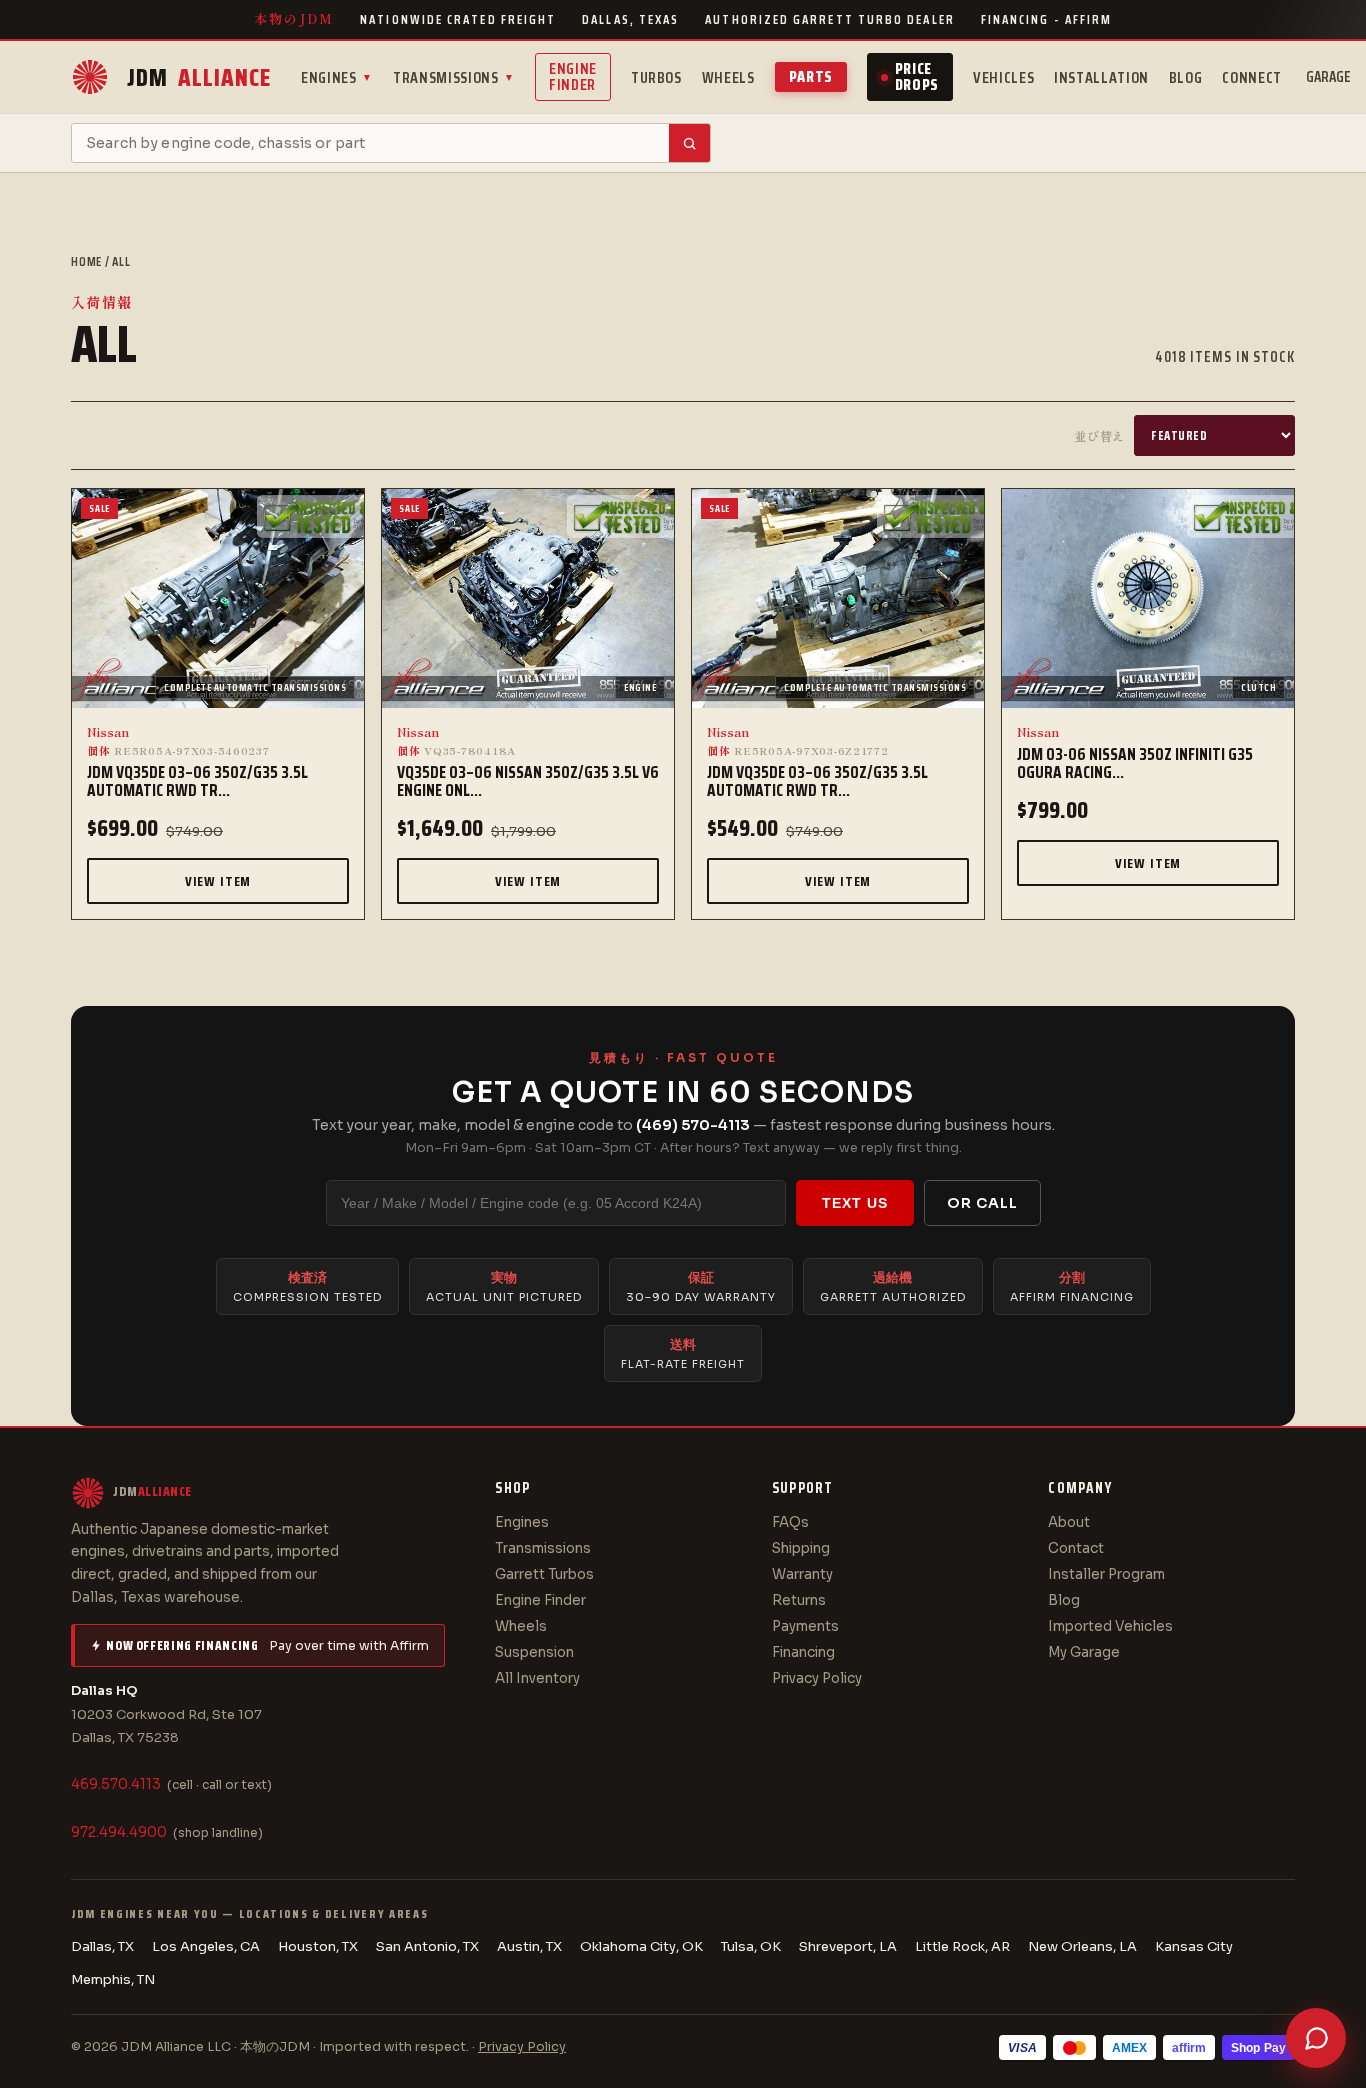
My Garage (1084, 1652)
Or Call (982, 1203)
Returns (799, 1600)
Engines (337, 77)
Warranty (802, 1574)
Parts (811, 76)
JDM (199, 77)
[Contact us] (1316, 2038)
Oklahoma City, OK (641, 1946)
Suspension (534, 1652)
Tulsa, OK (751, 1946)
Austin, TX (529, 1946)
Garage (1328, 77)
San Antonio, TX (427, 1946)
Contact (1076, 1548)
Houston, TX (318, 1946)
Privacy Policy (817, 1678)
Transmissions (454, 77)
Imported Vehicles (1110, 1626)
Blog (1186, 77)
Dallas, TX (102, 1946)
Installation (1101, 77)
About (1069, 1522)
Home (86, 261)
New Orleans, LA (1082, 1946)
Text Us (855, 1203)
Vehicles (1003, 77)
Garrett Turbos (544, 1574)
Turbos (656, 77)
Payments (805, 1626)
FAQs (790, 1522)
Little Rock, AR (962, 1946)
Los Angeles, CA (206, 1946)
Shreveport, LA (848, 1946)
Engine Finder (573, 76)
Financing (803, 1652)
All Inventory (537, 1678)
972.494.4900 (119, 1832)
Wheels (728, 77)
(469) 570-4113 (693, 1125)
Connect (1251, 77)
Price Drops (917, 76)
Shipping (801, 1548)
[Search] (689, 143)
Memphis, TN (113, 1979)
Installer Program (1106, 1574)
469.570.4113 (116, 1784)
